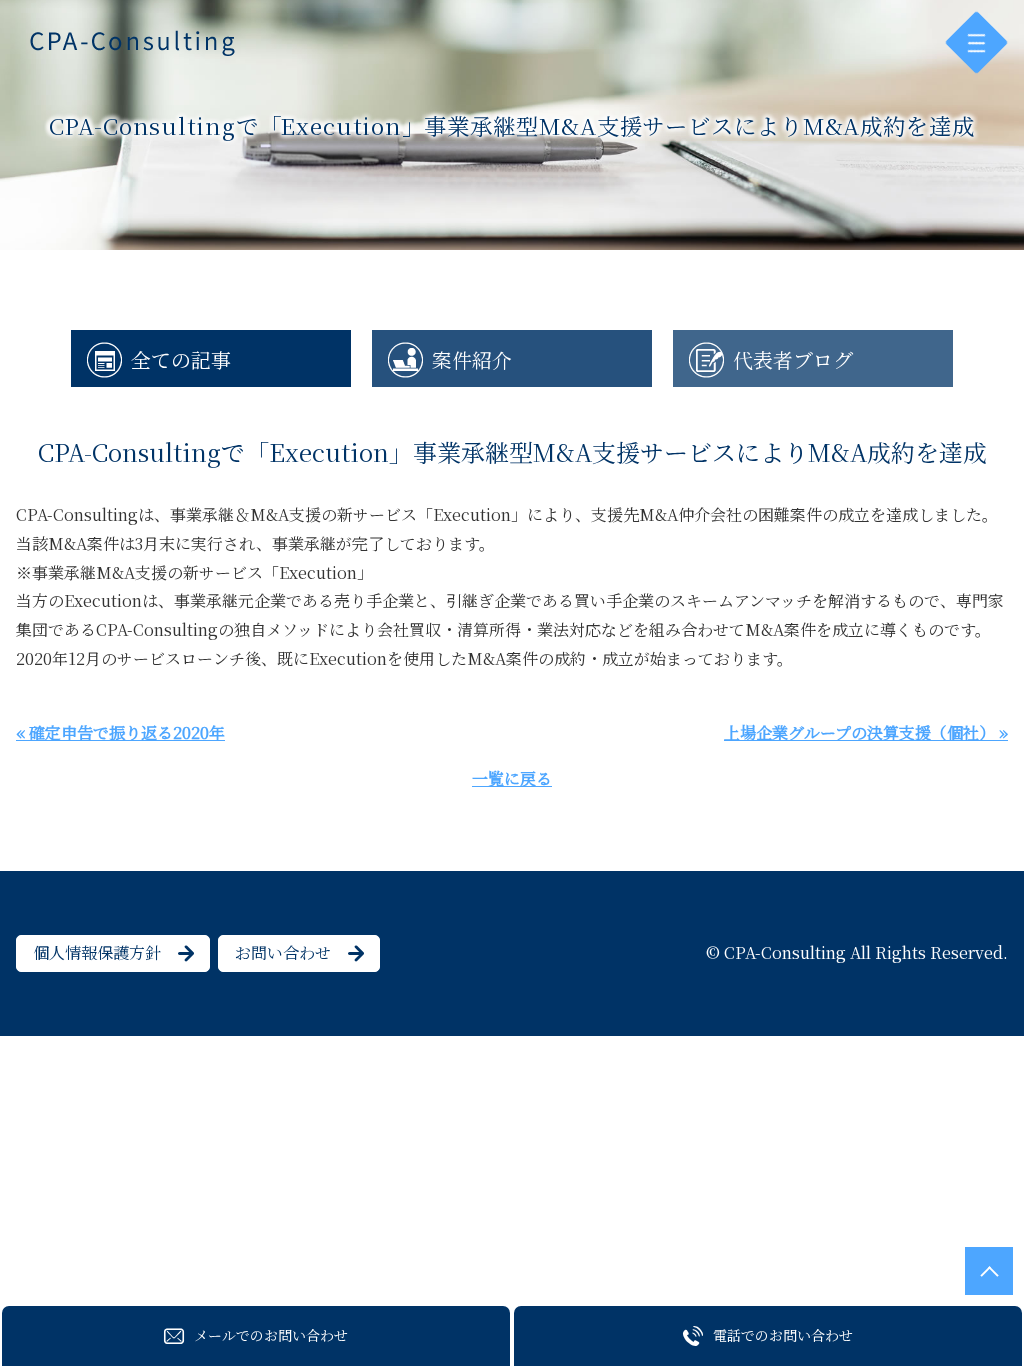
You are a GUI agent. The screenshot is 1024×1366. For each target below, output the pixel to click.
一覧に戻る (512, 778)
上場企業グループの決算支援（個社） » (866, 732)
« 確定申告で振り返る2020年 (120, 732)
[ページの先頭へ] (989, 1271)
